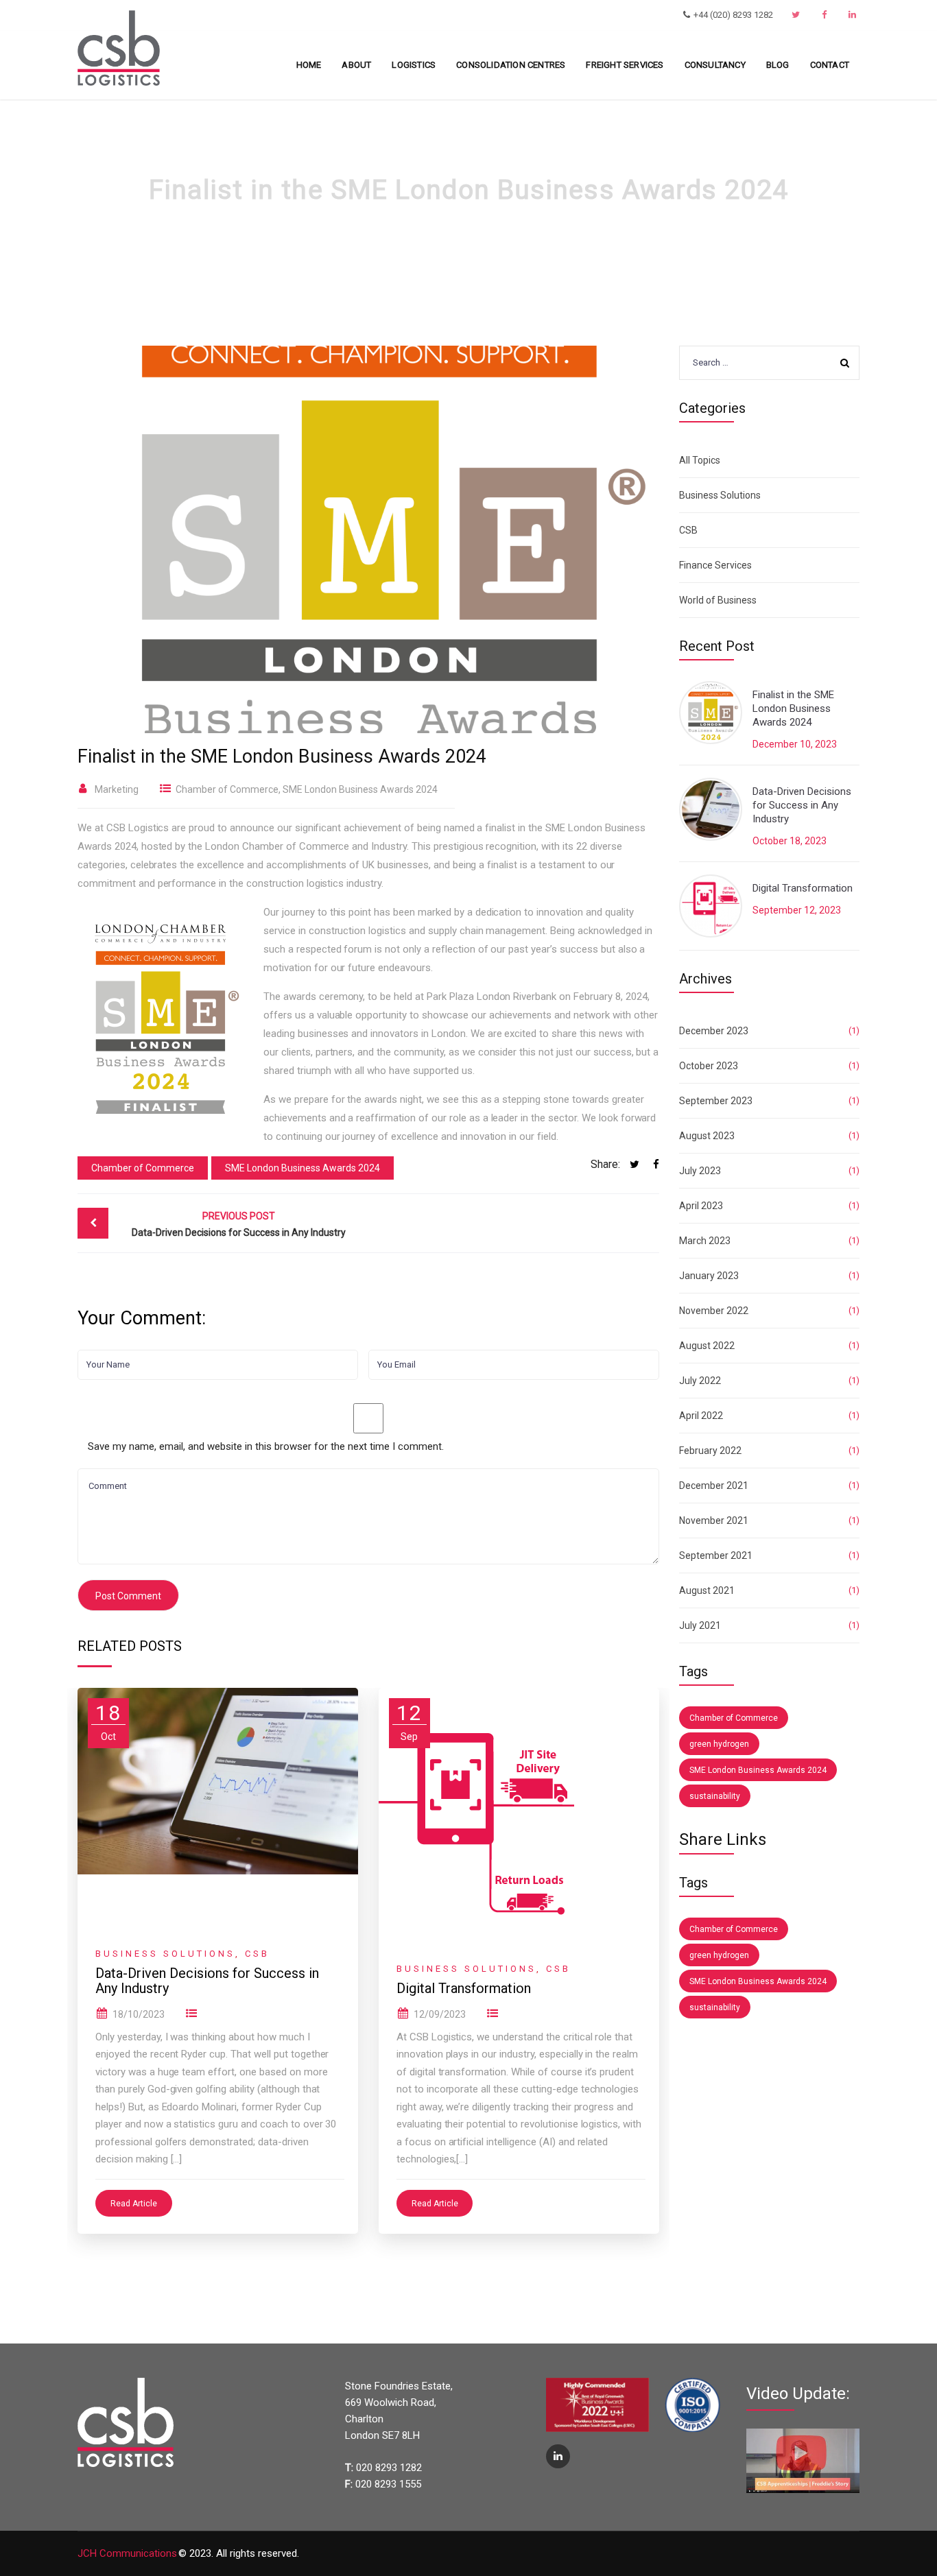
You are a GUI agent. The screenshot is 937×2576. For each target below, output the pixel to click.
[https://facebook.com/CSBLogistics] (826, 15)
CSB (257, 1954)
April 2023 (701, 1206)
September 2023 (716, 1101)
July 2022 (700, 1381)
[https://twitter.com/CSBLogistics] (797, 15)
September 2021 (716, 1555)
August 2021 (707, 1590)
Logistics (414, 65)
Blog (778, 65)
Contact (830, 65)
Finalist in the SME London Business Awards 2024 (793, 708)
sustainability (715, 1796)
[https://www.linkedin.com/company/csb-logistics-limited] (854, 15)
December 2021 (714, 1486)
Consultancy (715, 65)
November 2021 (714, 1520)
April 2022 (701, 1416)
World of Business (718, 600)
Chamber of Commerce (227, 789)
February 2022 (710, 1451)
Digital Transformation (464, 1988)
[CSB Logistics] (119, 47)
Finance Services (715, 565)
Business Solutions (165, 1954)
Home (309, 65)
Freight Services (625, 65)
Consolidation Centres (511, 65)
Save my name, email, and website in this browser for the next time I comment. (266, 1446)
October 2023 (709, 1066)
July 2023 (700, 1171)
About (356, 65)
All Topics (700, 460)
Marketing (117, 789)
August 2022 (707, 1346)
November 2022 (714, 1311)
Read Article (134, 2204)
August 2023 (707, 1136)
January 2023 (709, 1276)
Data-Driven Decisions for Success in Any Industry (239, 1224)
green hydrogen (719, 1744)
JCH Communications (127, 2553)
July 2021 (700, 1625)
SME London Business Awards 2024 (360, 789)
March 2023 (705, 1241)
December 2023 (714, 1031)
